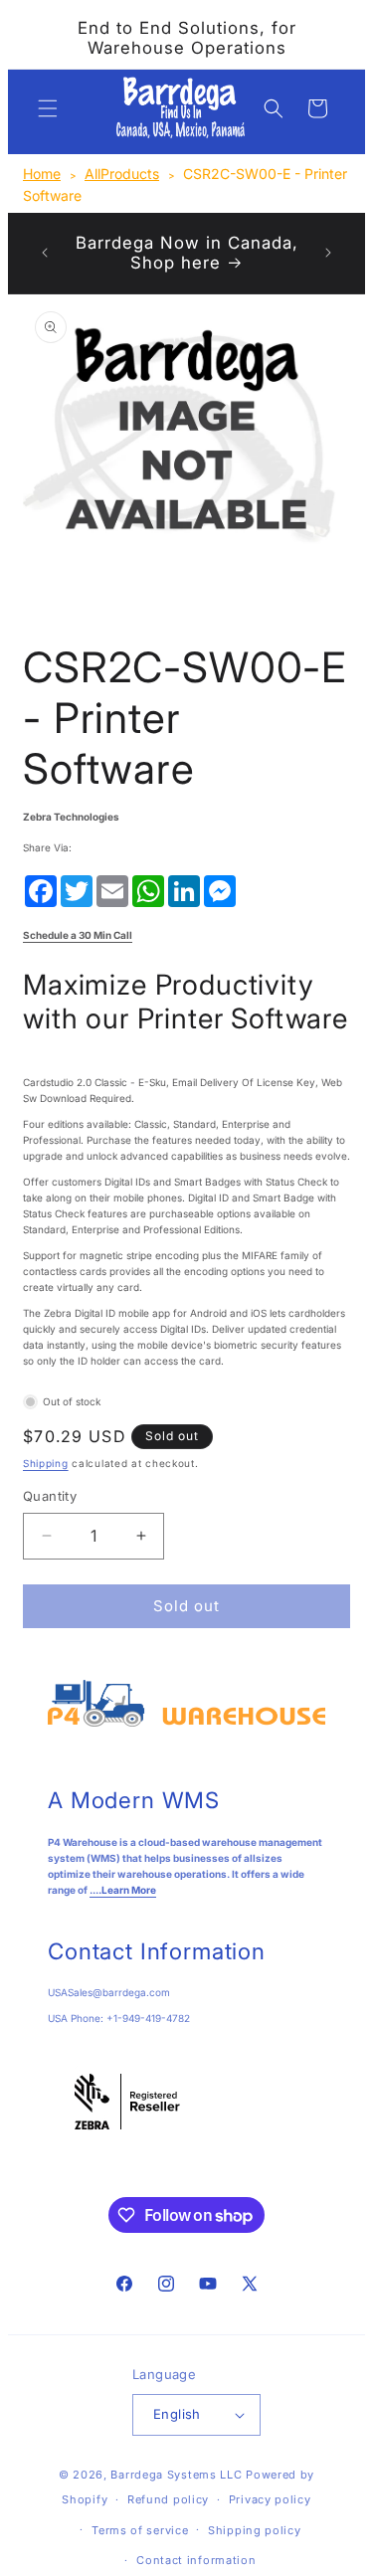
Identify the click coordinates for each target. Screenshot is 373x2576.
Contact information (196, 2560)
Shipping (46, 1463)
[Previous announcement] (45, 253)
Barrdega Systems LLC (176, 2475)
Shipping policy (255, 2530)
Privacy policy (270, 2499)
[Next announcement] (328, 253)
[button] (48, 108)
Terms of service (140, 2530)
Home (42, 174)
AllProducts (122, 174)
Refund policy (168, 2499)
